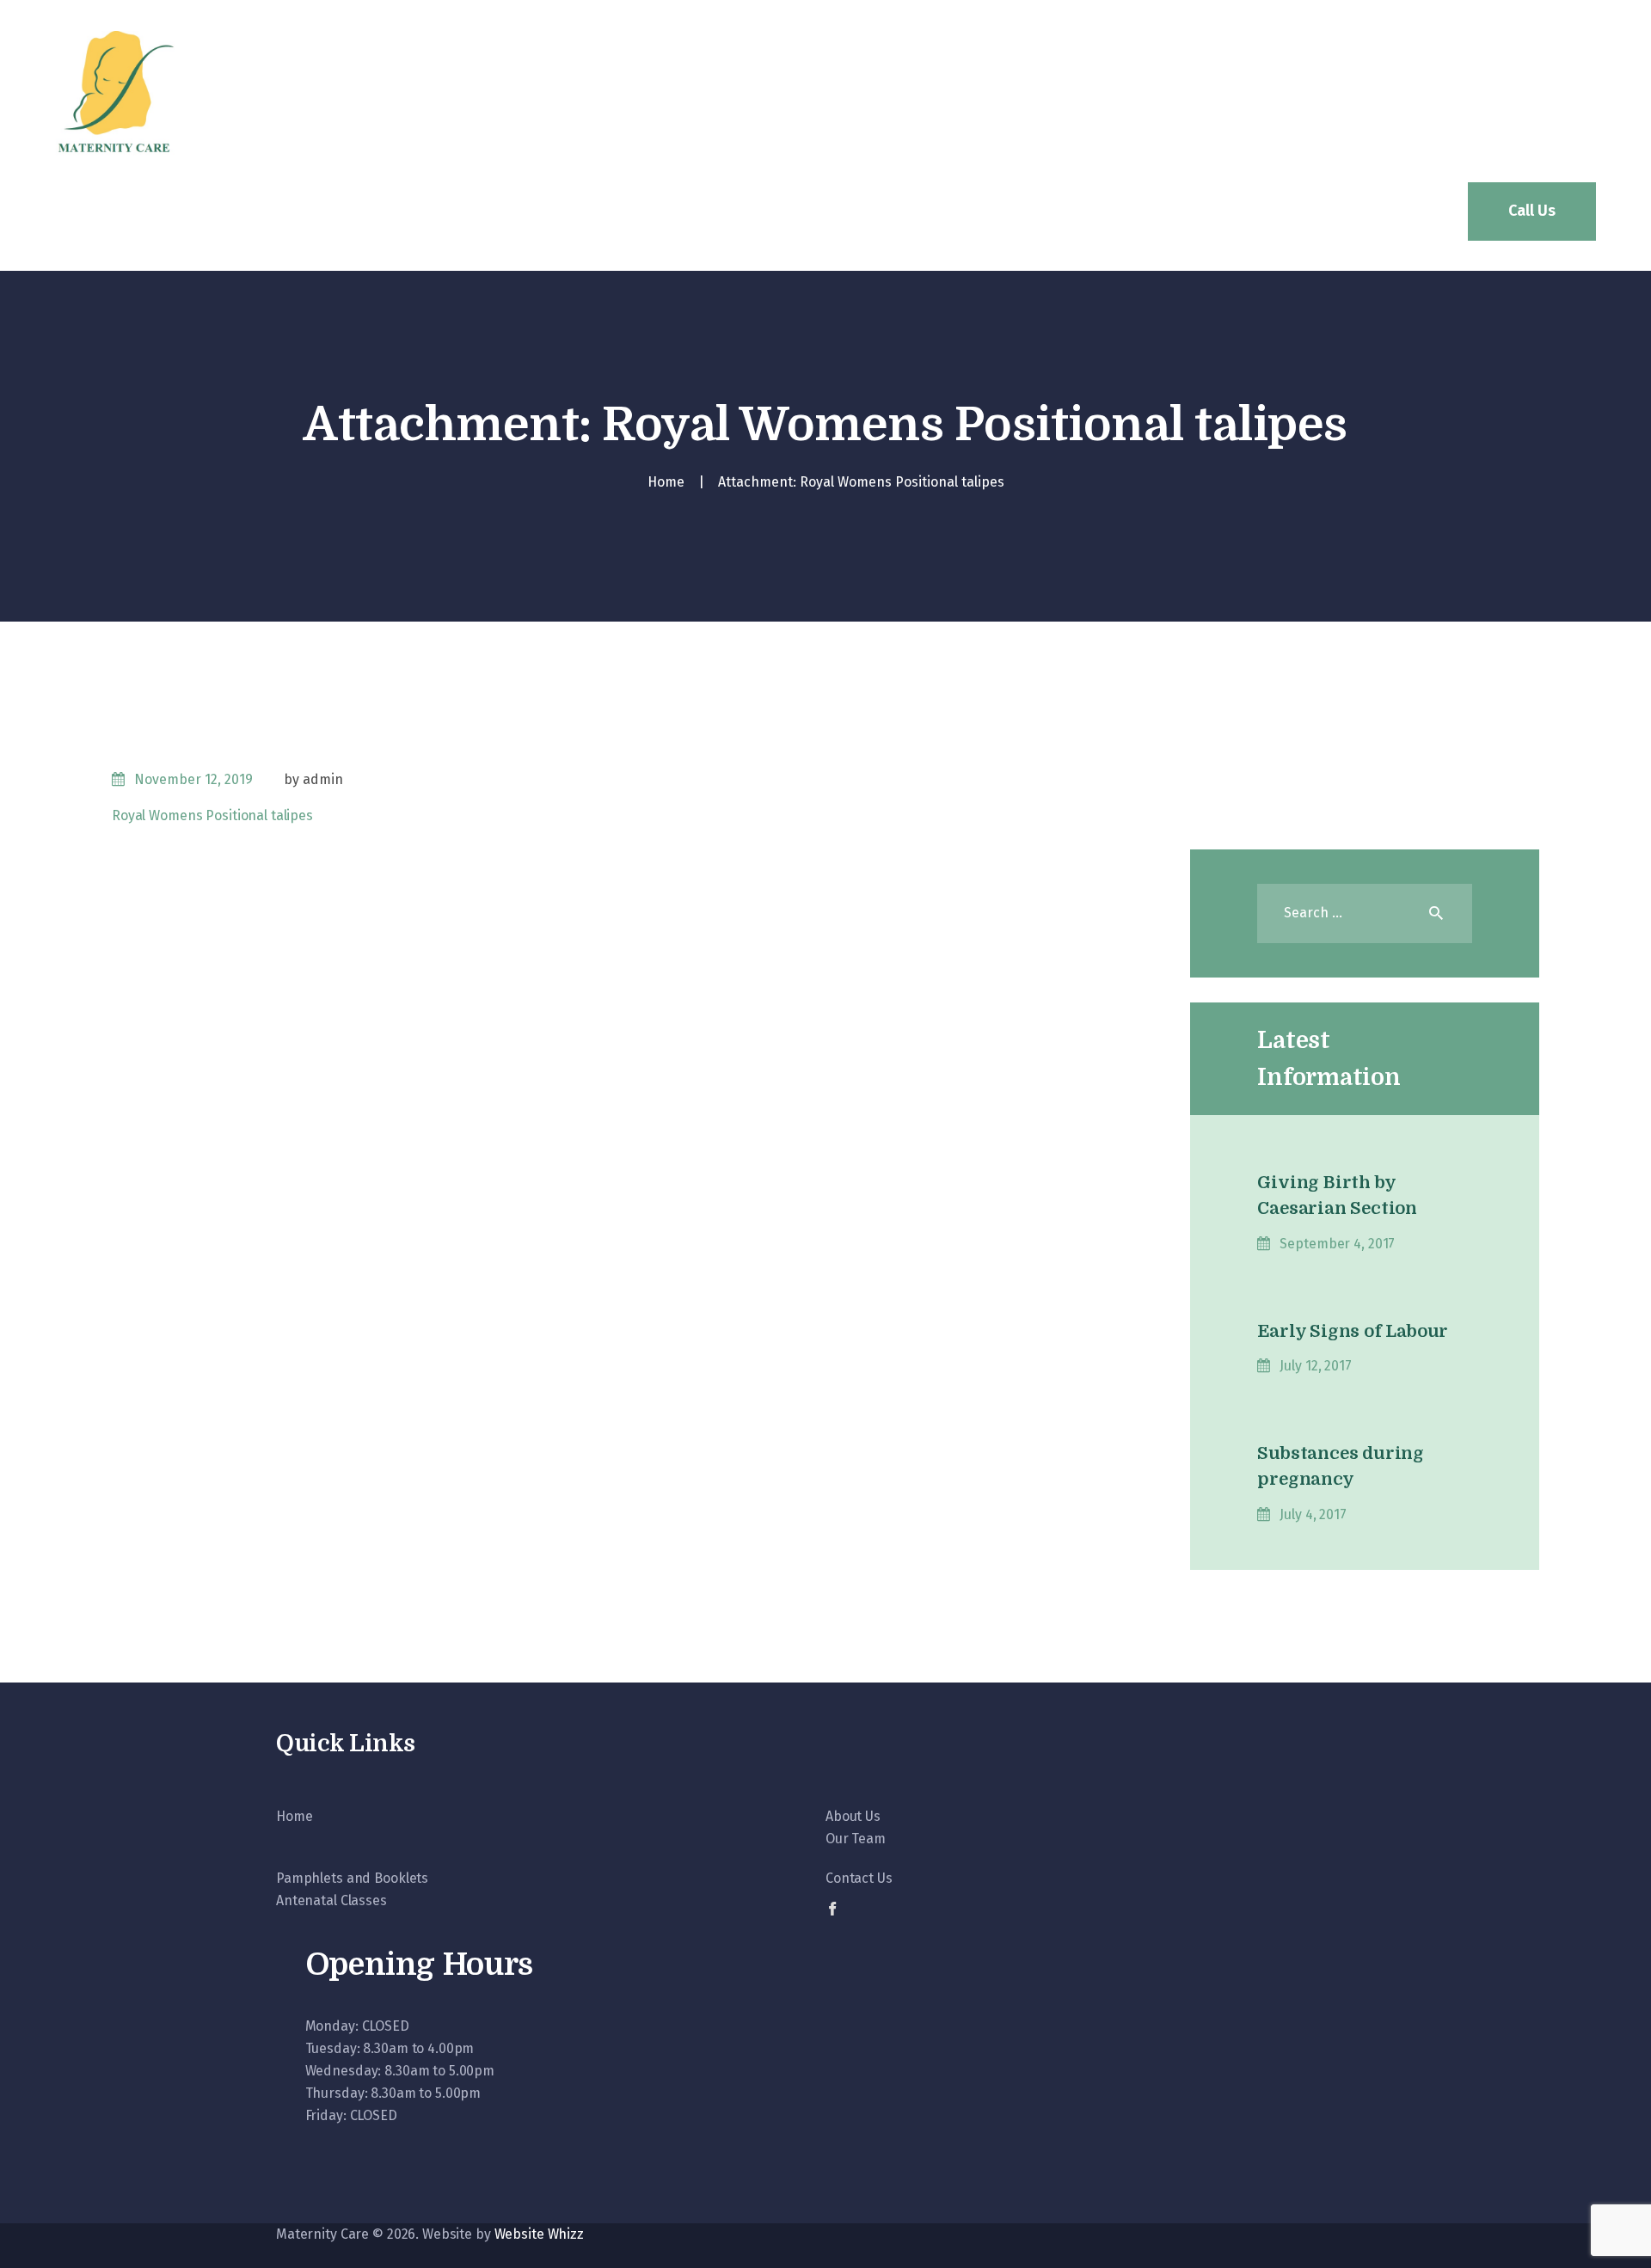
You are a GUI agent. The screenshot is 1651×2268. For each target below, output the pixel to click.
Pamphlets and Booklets (352, 1878)
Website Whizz (539, 2234)
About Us (853, 1816)
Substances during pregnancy (1341, 1466)
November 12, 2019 (193, 779)
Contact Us (859, 1878)
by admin (313, 779)
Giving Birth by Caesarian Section (1337, 1195)
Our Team (856, 1839)
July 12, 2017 (1315, 1366)
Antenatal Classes (331, 1900)
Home (666, 482)
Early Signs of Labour (1353, 1331)
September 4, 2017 (1337, 1244)
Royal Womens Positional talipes (212, 815)
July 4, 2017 (1313, 1514)
